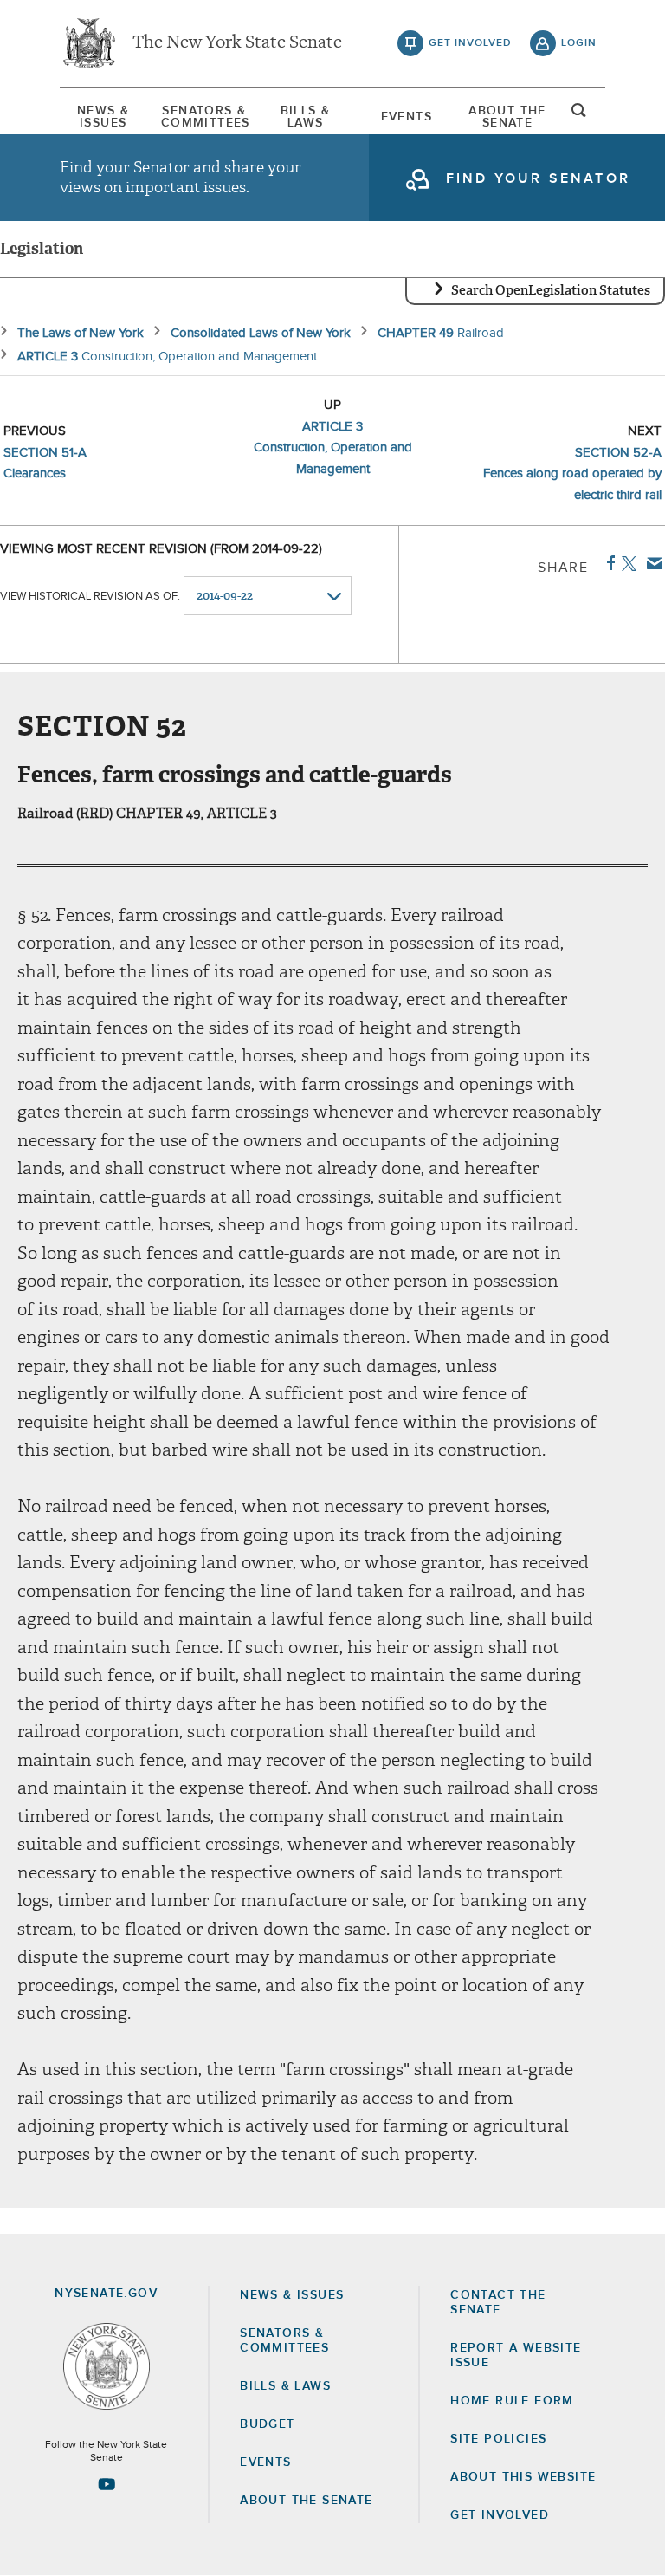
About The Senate (507, 117)
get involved (470, 43)
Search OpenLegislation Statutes (551, 290)
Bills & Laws (306, 117)
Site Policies (498, 2439)
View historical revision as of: (90, 597)
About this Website (523, 2477)
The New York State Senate (237, 43)
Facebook (607, 563)
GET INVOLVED (500, 2515)
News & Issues (103, 117)
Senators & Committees (204, 117)
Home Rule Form (512, 2401)
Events (407, 117)
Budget (267, 2424)
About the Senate (306, 2501)
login (579, 43)
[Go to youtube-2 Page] (107, 2484)
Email (651, 563)
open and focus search (579, 115)
